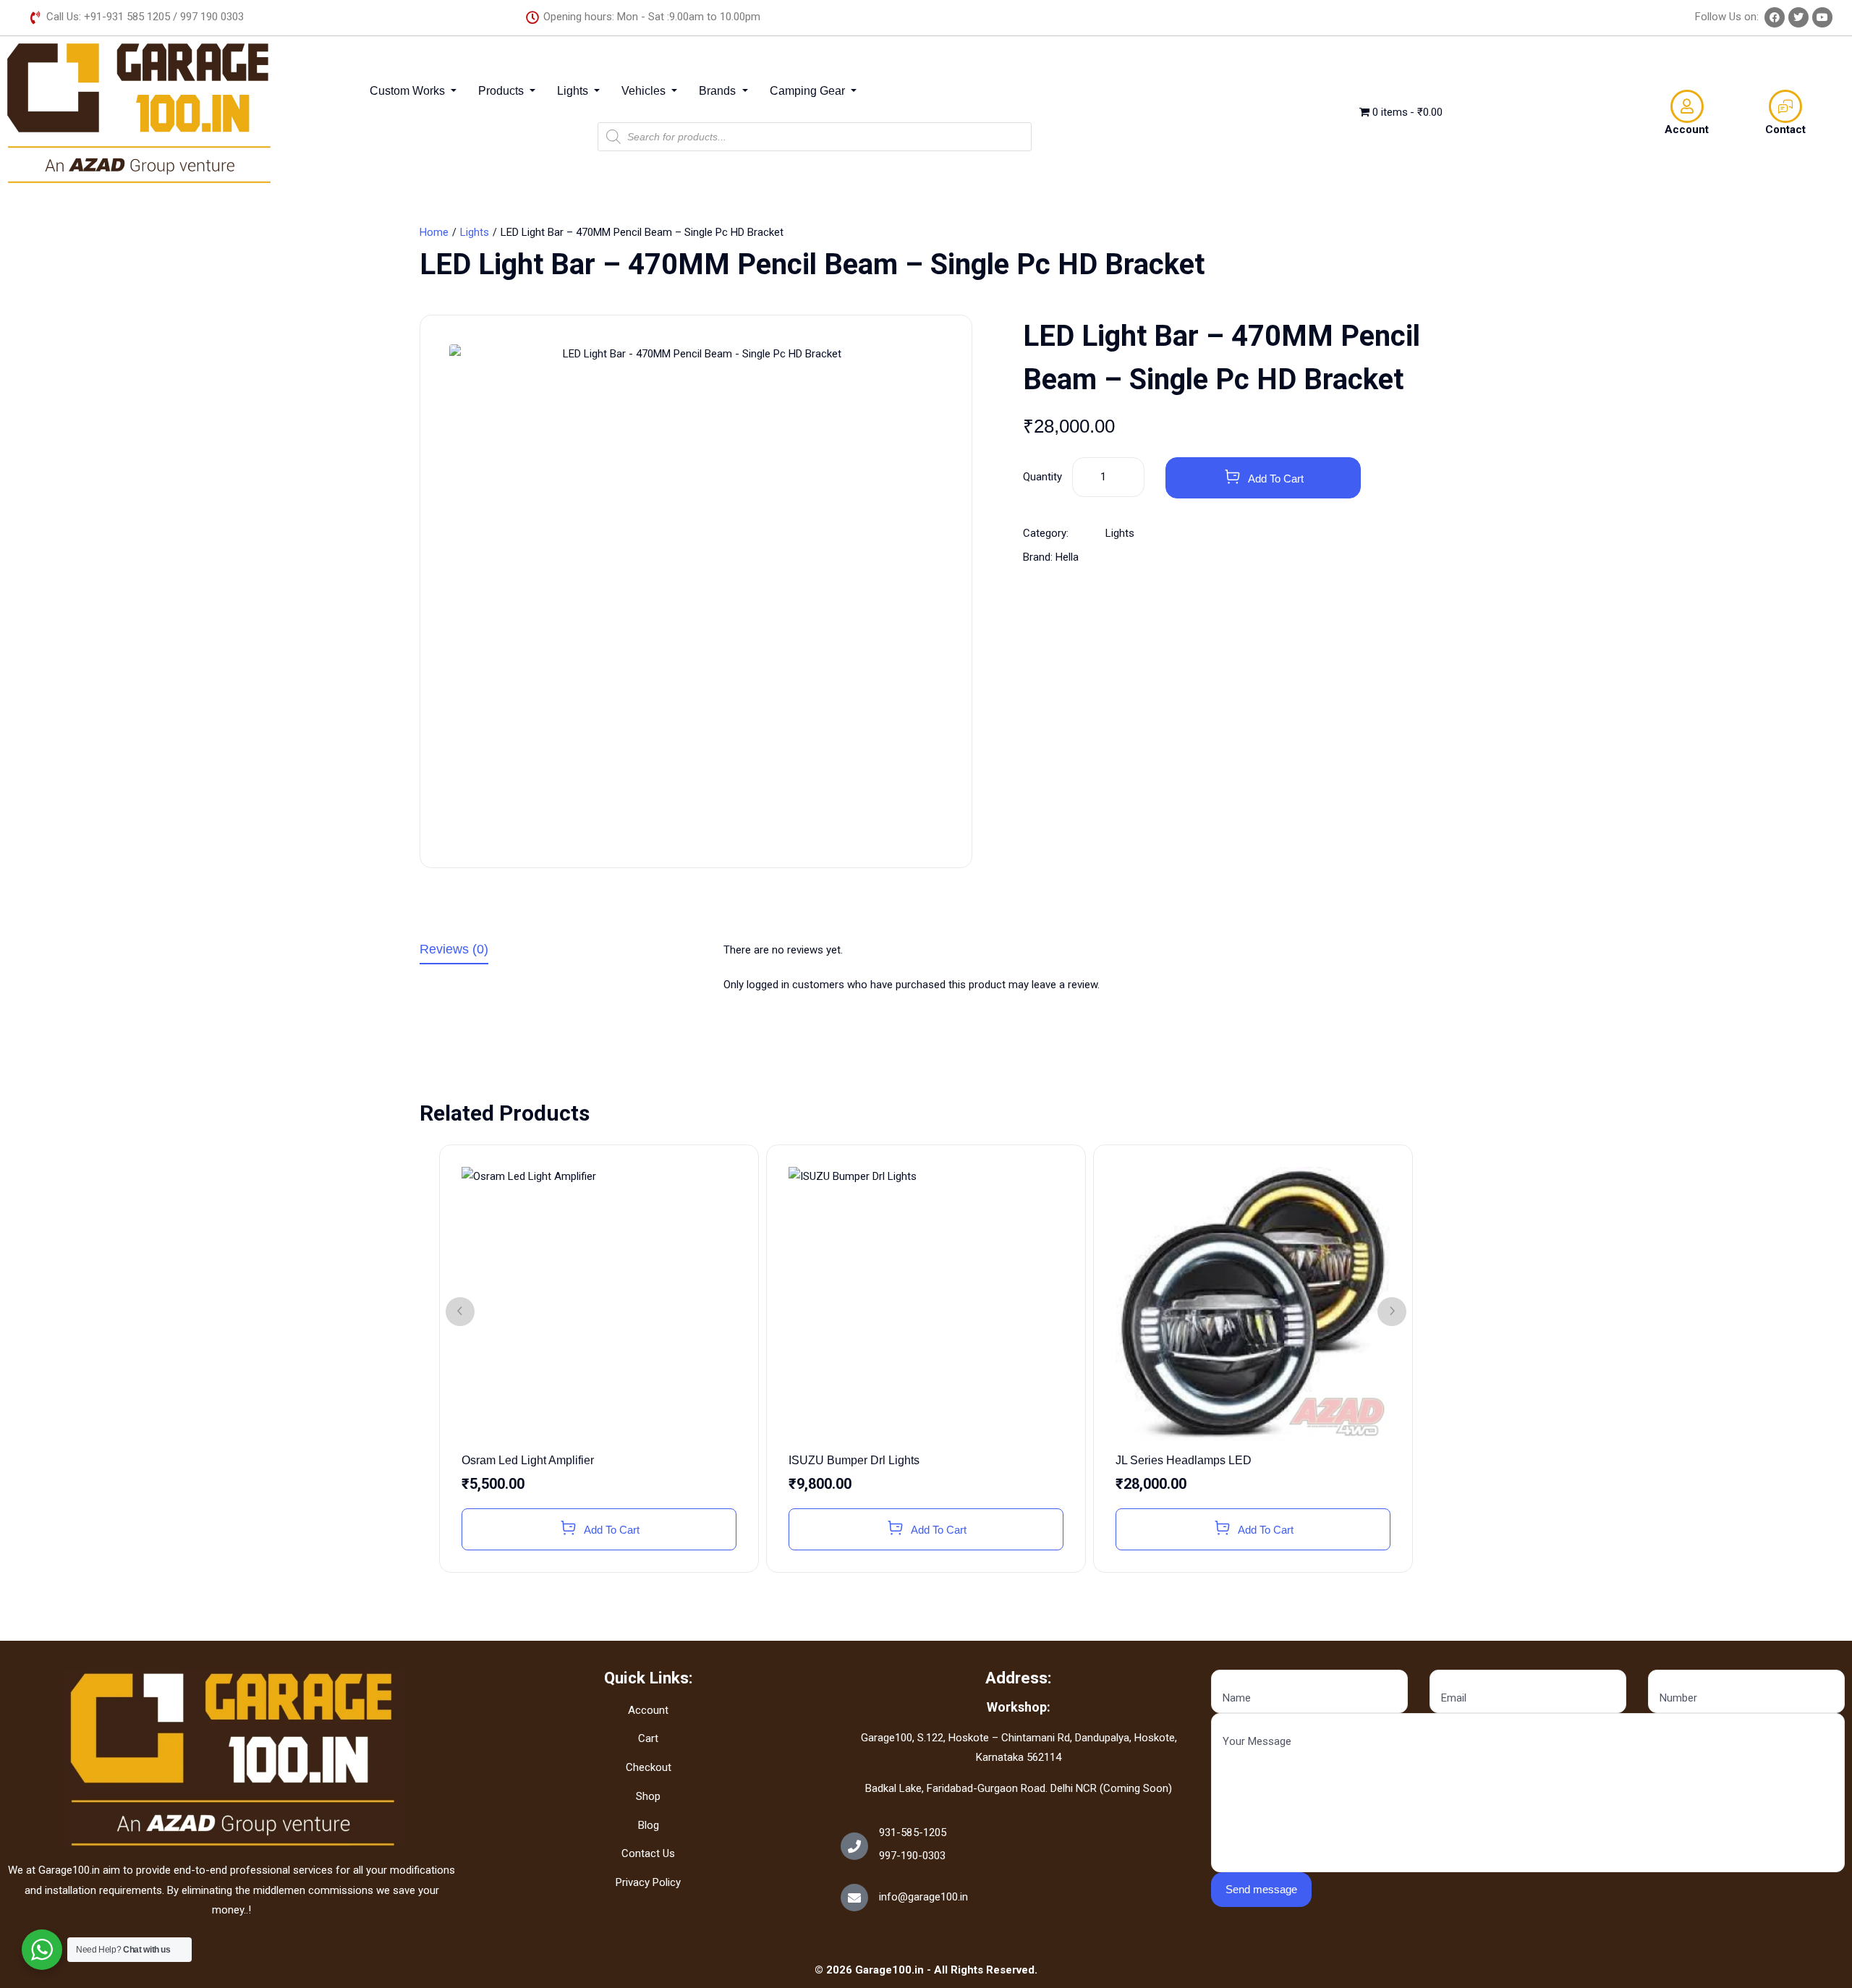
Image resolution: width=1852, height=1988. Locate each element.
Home (434, 232)
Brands (719, 91)
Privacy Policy (648, 1882)
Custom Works (409, 91)
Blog (649, 1825)
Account (1687, 129)
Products (502, 91)
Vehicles (645, 91)
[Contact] (1785, 106)
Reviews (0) (454, 950)
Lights (574, 91)
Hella (1067, 557)
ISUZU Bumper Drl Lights (854, 1460)
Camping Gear (809, 91)
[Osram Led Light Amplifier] (599, 1304)
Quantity (1042, 477)
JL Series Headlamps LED (1184, 1460)
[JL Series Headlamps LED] (1253, 1304)
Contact (1785, 129)
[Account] (1687, 106)
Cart (648, 1738)
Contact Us (648, 1853)
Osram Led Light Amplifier (528, 1460)
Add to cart (1276, 479)
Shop (648, 1796)
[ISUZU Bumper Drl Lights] (926, 1304)
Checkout (649, 1767)
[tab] (561, 952)
